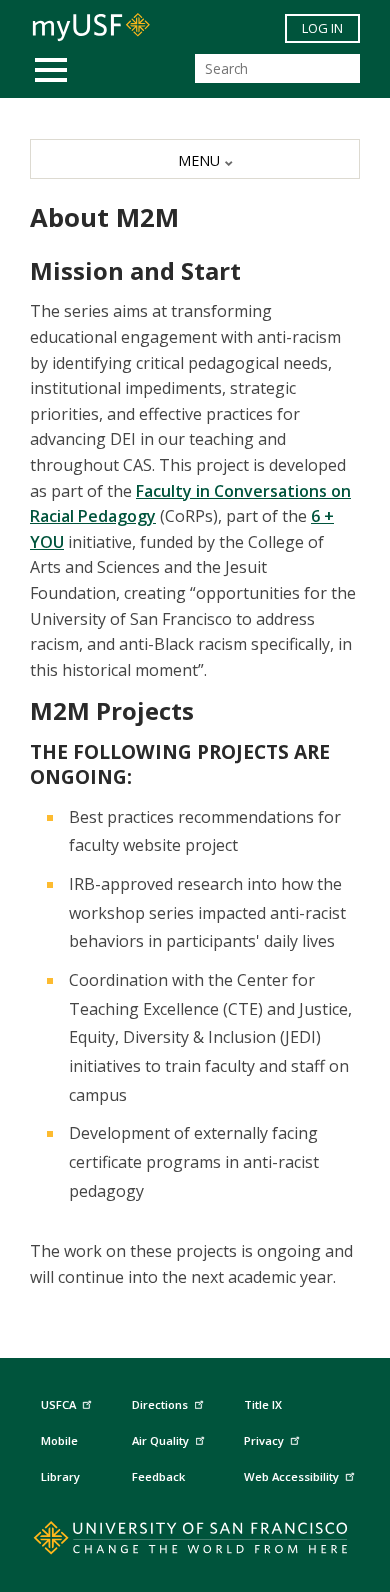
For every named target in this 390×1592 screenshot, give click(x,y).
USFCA (58, 1404)
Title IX (263, 1404)
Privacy (264, 1440)
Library (60, 1476)
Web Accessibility (291, 1476)
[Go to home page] (195, 1542)
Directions (160, 1404)
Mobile (59, 1440)
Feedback (158, 1476)
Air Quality (160, 1440)
